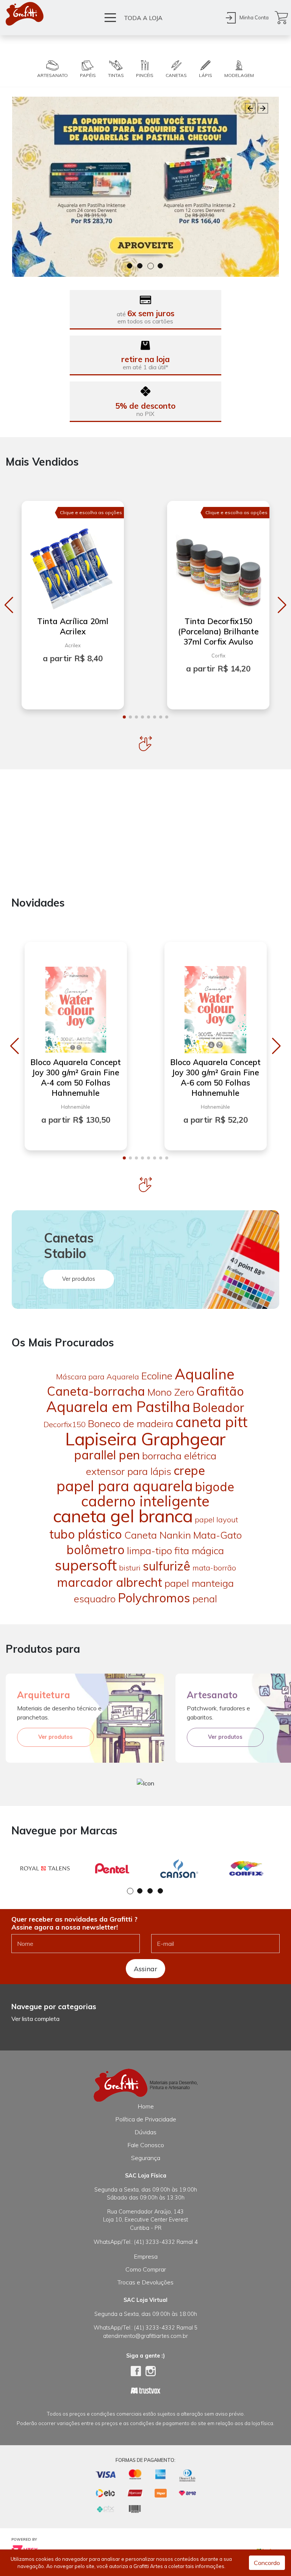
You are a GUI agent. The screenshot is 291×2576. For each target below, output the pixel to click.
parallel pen (107, 1455)
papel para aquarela (125, 1486)
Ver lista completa (35, 2019)
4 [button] (161, 266)
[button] (9, 605)
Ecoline (157, 1376)
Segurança (146, 2158)
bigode (215, 1487)
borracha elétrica (179, 1456)
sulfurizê (167, 1566)
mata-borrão (214, 1568)
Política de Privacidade (146, 2119)
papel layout (216, 1519)
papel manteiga (199, 1583)
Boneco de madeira (131, 1424)
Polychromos (154, 1598)
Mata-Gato (217, 1535)
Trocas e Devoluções (145, 2282)
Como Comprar (146, 2269)
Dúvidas (145, 2132)
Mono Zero (171, 1392)
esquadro (95, 1599)
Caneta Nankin (158, 1535)
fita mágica (199, 1551)
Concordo (267, 2563)
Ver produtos (79, 1279)
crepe (189, 1470)
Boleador (218, 1407)
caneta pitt (211, 1422)
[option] (145, 187)
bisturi (130, 1568)
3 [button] (151, 266)
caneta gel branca (123, 1516)
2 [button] (140, 266)
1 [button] (130, 266)
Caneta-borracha (96, 1391)
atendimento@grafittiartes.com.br (145, 2336)
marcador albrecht (110, 1582)
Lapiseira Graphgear (145, 1439)
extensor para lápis (129, 1471)
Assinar (145, 1969)
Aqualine (205, 1374)
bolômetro (96, 1550)
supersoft (86, 1565)
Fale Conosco (146, 2145)
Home (146, 2106)
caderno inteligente (145, 1501)
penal (205, 1599)
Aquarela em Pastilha (118, 1407)
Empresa (146, 2256)
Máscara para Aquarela (98, 1377)
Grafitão (220, 1391)
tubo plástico (86, 1534)
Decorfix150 (65, 1424)
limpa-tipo (149, 1551)
